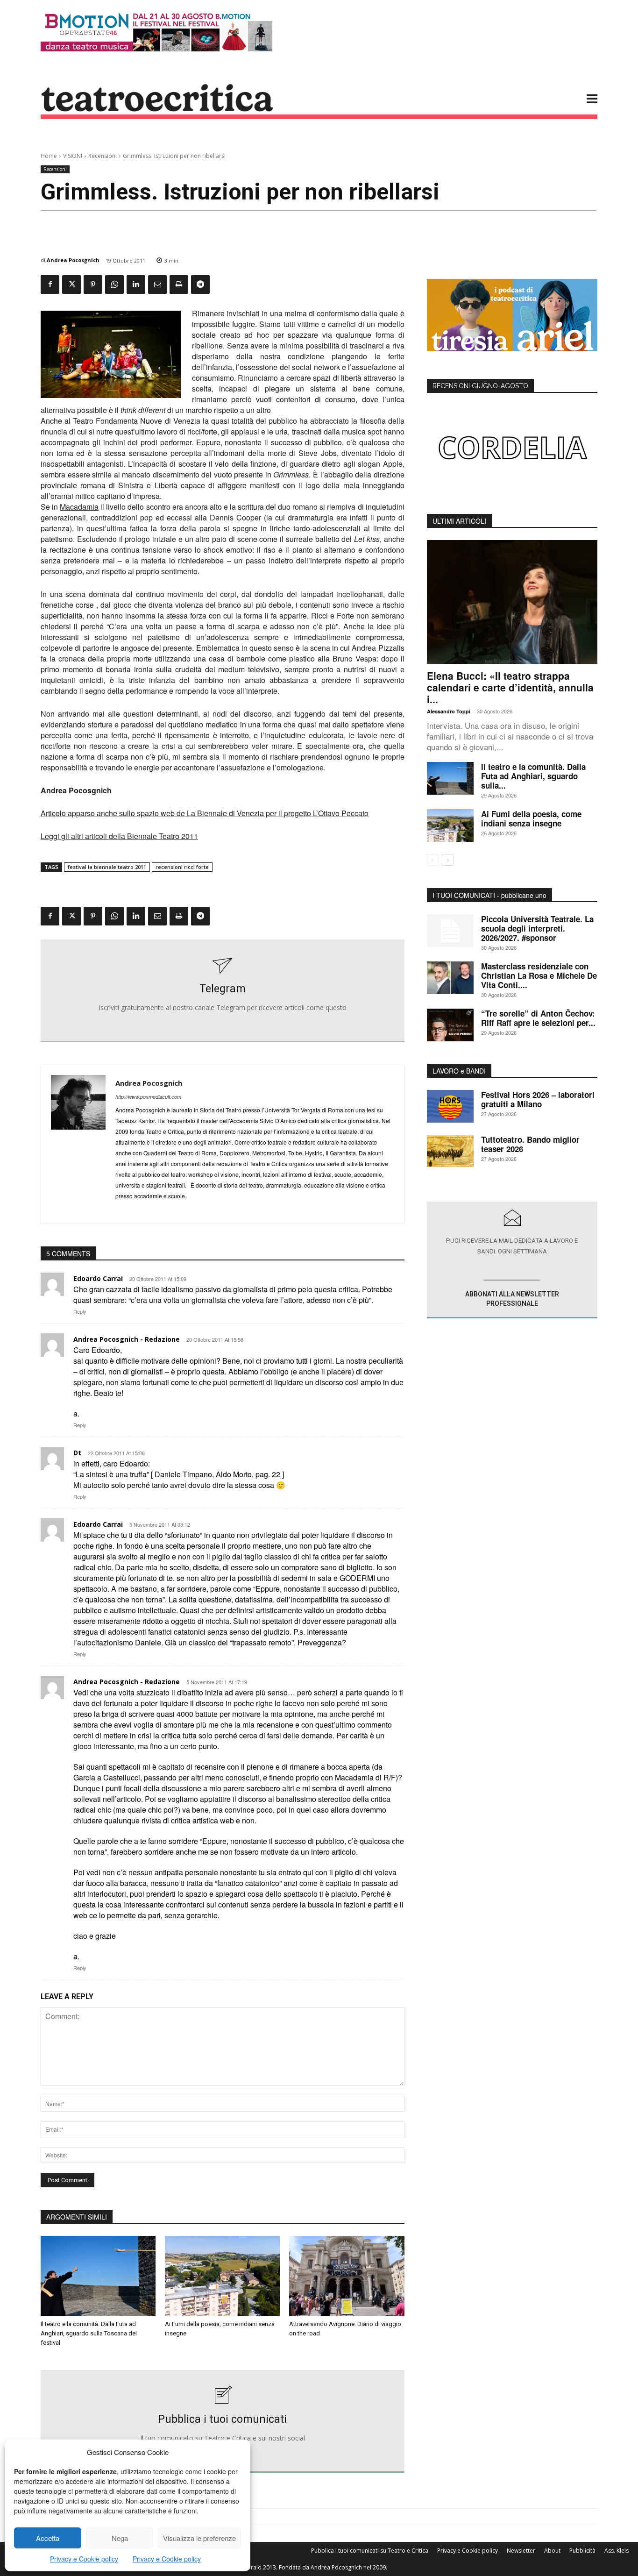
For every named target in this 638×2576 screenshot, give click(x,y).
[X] (71, 285)
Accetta (48, 2538)
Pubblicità (582, 2551)
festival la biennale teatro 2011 (107, 867)
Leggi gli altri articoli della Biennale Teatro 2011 (119, 836)
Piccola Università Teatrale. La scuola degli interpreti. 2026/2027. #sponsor (537, 928)
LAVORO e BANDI (459, 1071)
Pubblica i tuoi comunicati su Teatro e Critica (370, 2551)
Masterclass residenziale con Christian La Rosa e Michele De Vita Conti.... (539, 975)
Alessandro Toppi (449, 711)
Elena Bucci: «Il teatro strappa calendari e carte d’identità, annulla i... (510, 687)
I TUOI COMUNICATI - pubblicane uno (489, 895)
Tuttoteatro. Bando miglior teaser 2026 (530, 1144)
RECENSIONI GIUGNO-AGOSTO (480, 386)
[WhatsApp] (114, 285)
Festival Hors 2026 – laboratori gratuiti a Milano (538, 1099)
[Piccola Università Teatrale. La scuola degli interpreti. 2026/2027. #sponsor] (450, 931)
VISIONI (73, 156)
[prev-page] (433, 860)
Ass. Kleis (617, 2551)
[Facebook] (50, 285)
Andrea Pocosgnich (73, 260)
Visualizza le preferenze (199, 2538)
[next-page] (448, 860)
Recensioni (103, 156)
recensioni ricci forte (182, 867)
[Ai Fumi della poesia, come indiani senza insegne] (222, 2276)
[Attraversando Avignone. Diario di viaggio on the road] (347, 2276)
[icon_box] (223, 991)
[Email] (157, 285)
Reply (80, 1311)
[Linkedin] (136, 285)
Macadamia (79, 507)
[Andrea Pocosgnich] (78, 1144)
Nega (120, 2538)
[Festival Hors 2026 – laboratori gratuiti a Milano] (450, 1106)
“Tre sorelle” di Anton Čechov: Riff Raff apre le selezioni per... (538, 1018)
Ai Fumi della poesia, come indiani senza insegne (531, 818)
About (552, 2551)
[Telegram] (200, 285)
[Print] (179, 285)
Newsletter (521, 2551)
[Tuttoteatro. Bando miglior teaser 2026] (450, 1151)
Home (49, 156)
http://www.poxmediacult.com (148, 1097)
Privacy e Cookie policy (84, 2559)
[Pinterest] (93, 285)
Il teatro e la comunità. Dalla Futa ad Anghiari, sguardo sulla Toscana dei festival (89, 2333)
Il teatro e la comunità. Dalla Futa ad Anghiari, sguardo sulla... (533, 776)
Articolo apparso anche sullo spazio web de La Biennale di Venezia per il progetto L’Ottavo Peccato (205, 813)
